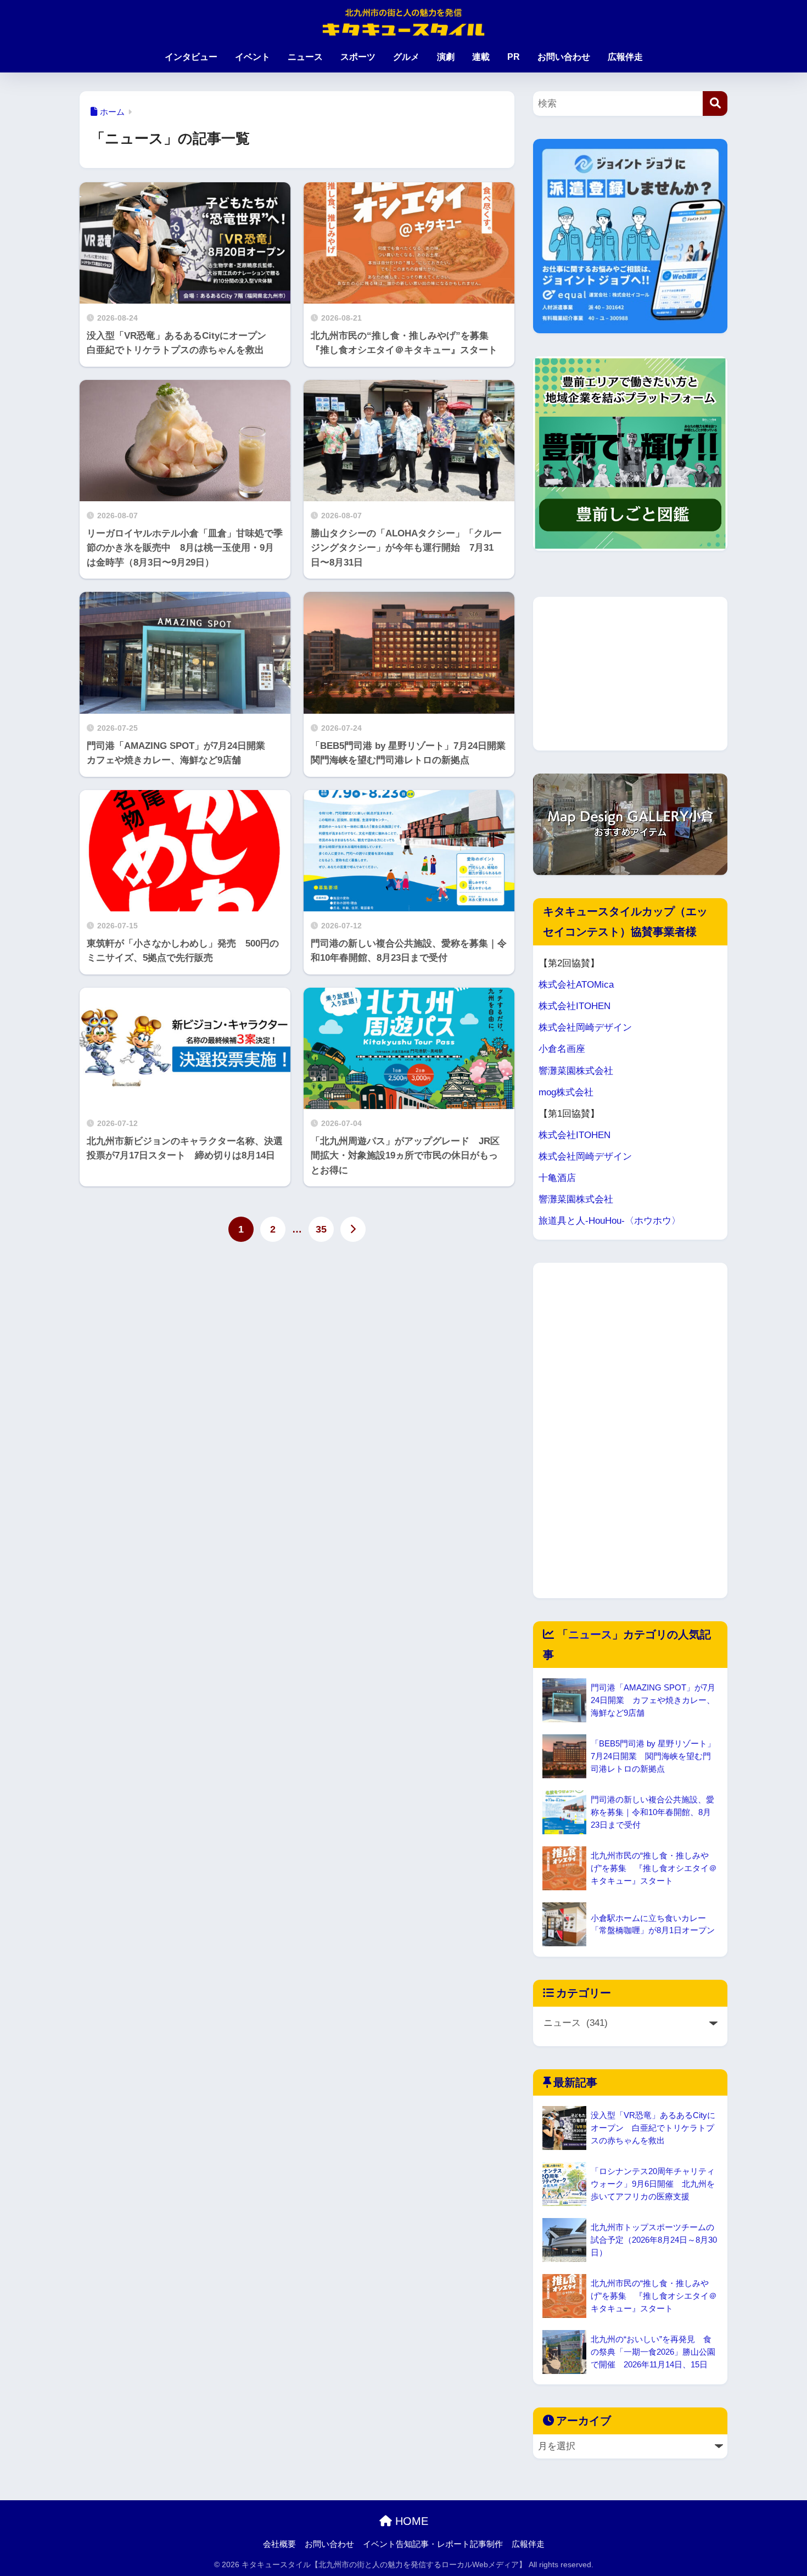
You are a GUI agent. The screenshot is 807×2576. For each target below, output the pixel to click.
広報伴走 (625, 57)
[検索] (715, 103)
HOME (410, 2521)
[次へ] (353, 1229)
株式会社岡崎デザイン (585, 1027)
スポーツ (358, 57)
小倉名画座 (562, 1049)
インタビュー (191, 57)
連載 (481, 57)
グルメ (406, 57)
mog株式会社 (566, 1092)
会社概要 (279, 2544)
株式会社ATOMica (576, 985)
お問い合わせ (564, 57)
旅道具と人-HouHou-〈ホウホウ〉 (610, 1221)
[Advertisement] (630, 674)
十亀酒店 (557, 1178)
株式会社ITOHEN (575, 1006)
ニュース (305, 57)
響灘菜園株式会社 (576, 1071)
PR (514, 57)
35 (321, 1229)
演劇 (446, 57)
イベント (253, 57)
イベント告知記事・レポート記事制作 (433, 2544)
